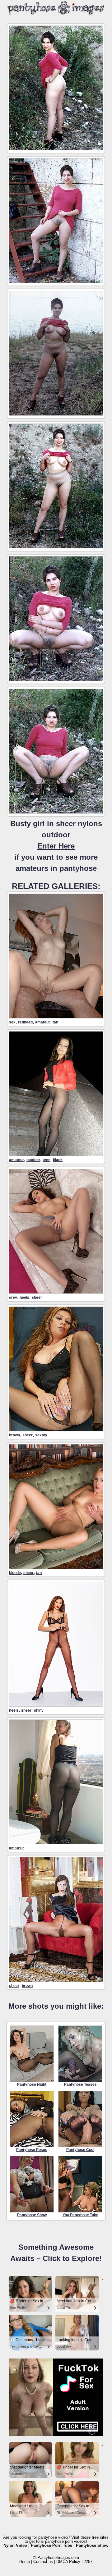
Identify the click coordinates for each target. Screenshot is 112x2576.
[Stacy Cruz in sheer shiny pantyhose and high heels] (56, 1705)
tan (55, 1022)
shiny (39, 1710)
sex (12, 1022)
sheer (37, 1297)
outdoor (33, 1160)
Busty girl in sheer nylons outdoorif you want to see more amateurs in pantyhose (56, 846)
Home (25, 2562)
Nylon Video (15, 2545)
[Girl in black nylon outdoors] (56, 1154)
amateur (43, 1022)
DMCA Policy (68, 2562)
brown (14, 1435)
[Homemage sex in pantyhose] (56, 1017)
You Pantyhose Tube (80, 2215)
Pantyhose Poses (32, 2150)
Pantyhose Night (32, 2084)
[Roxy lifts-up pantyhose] (56, 1980)
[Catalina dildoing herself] (56, 1430)
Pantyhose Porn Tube (51, 2545)
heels (24, 1297)
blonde (15, 1573)
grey (13, 1297)
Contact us (43, 2562)
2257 (88, 2562)
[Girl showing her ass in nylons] (56, 1843)
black (58, 1160)
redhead (25, 1022)
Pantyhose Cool (80, 2150)
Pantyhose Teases (80, 2084)
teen (47, 1160)
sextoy (41, 1435)
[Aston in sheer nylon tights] (56, 1567)
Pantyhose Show (32, 2215)
